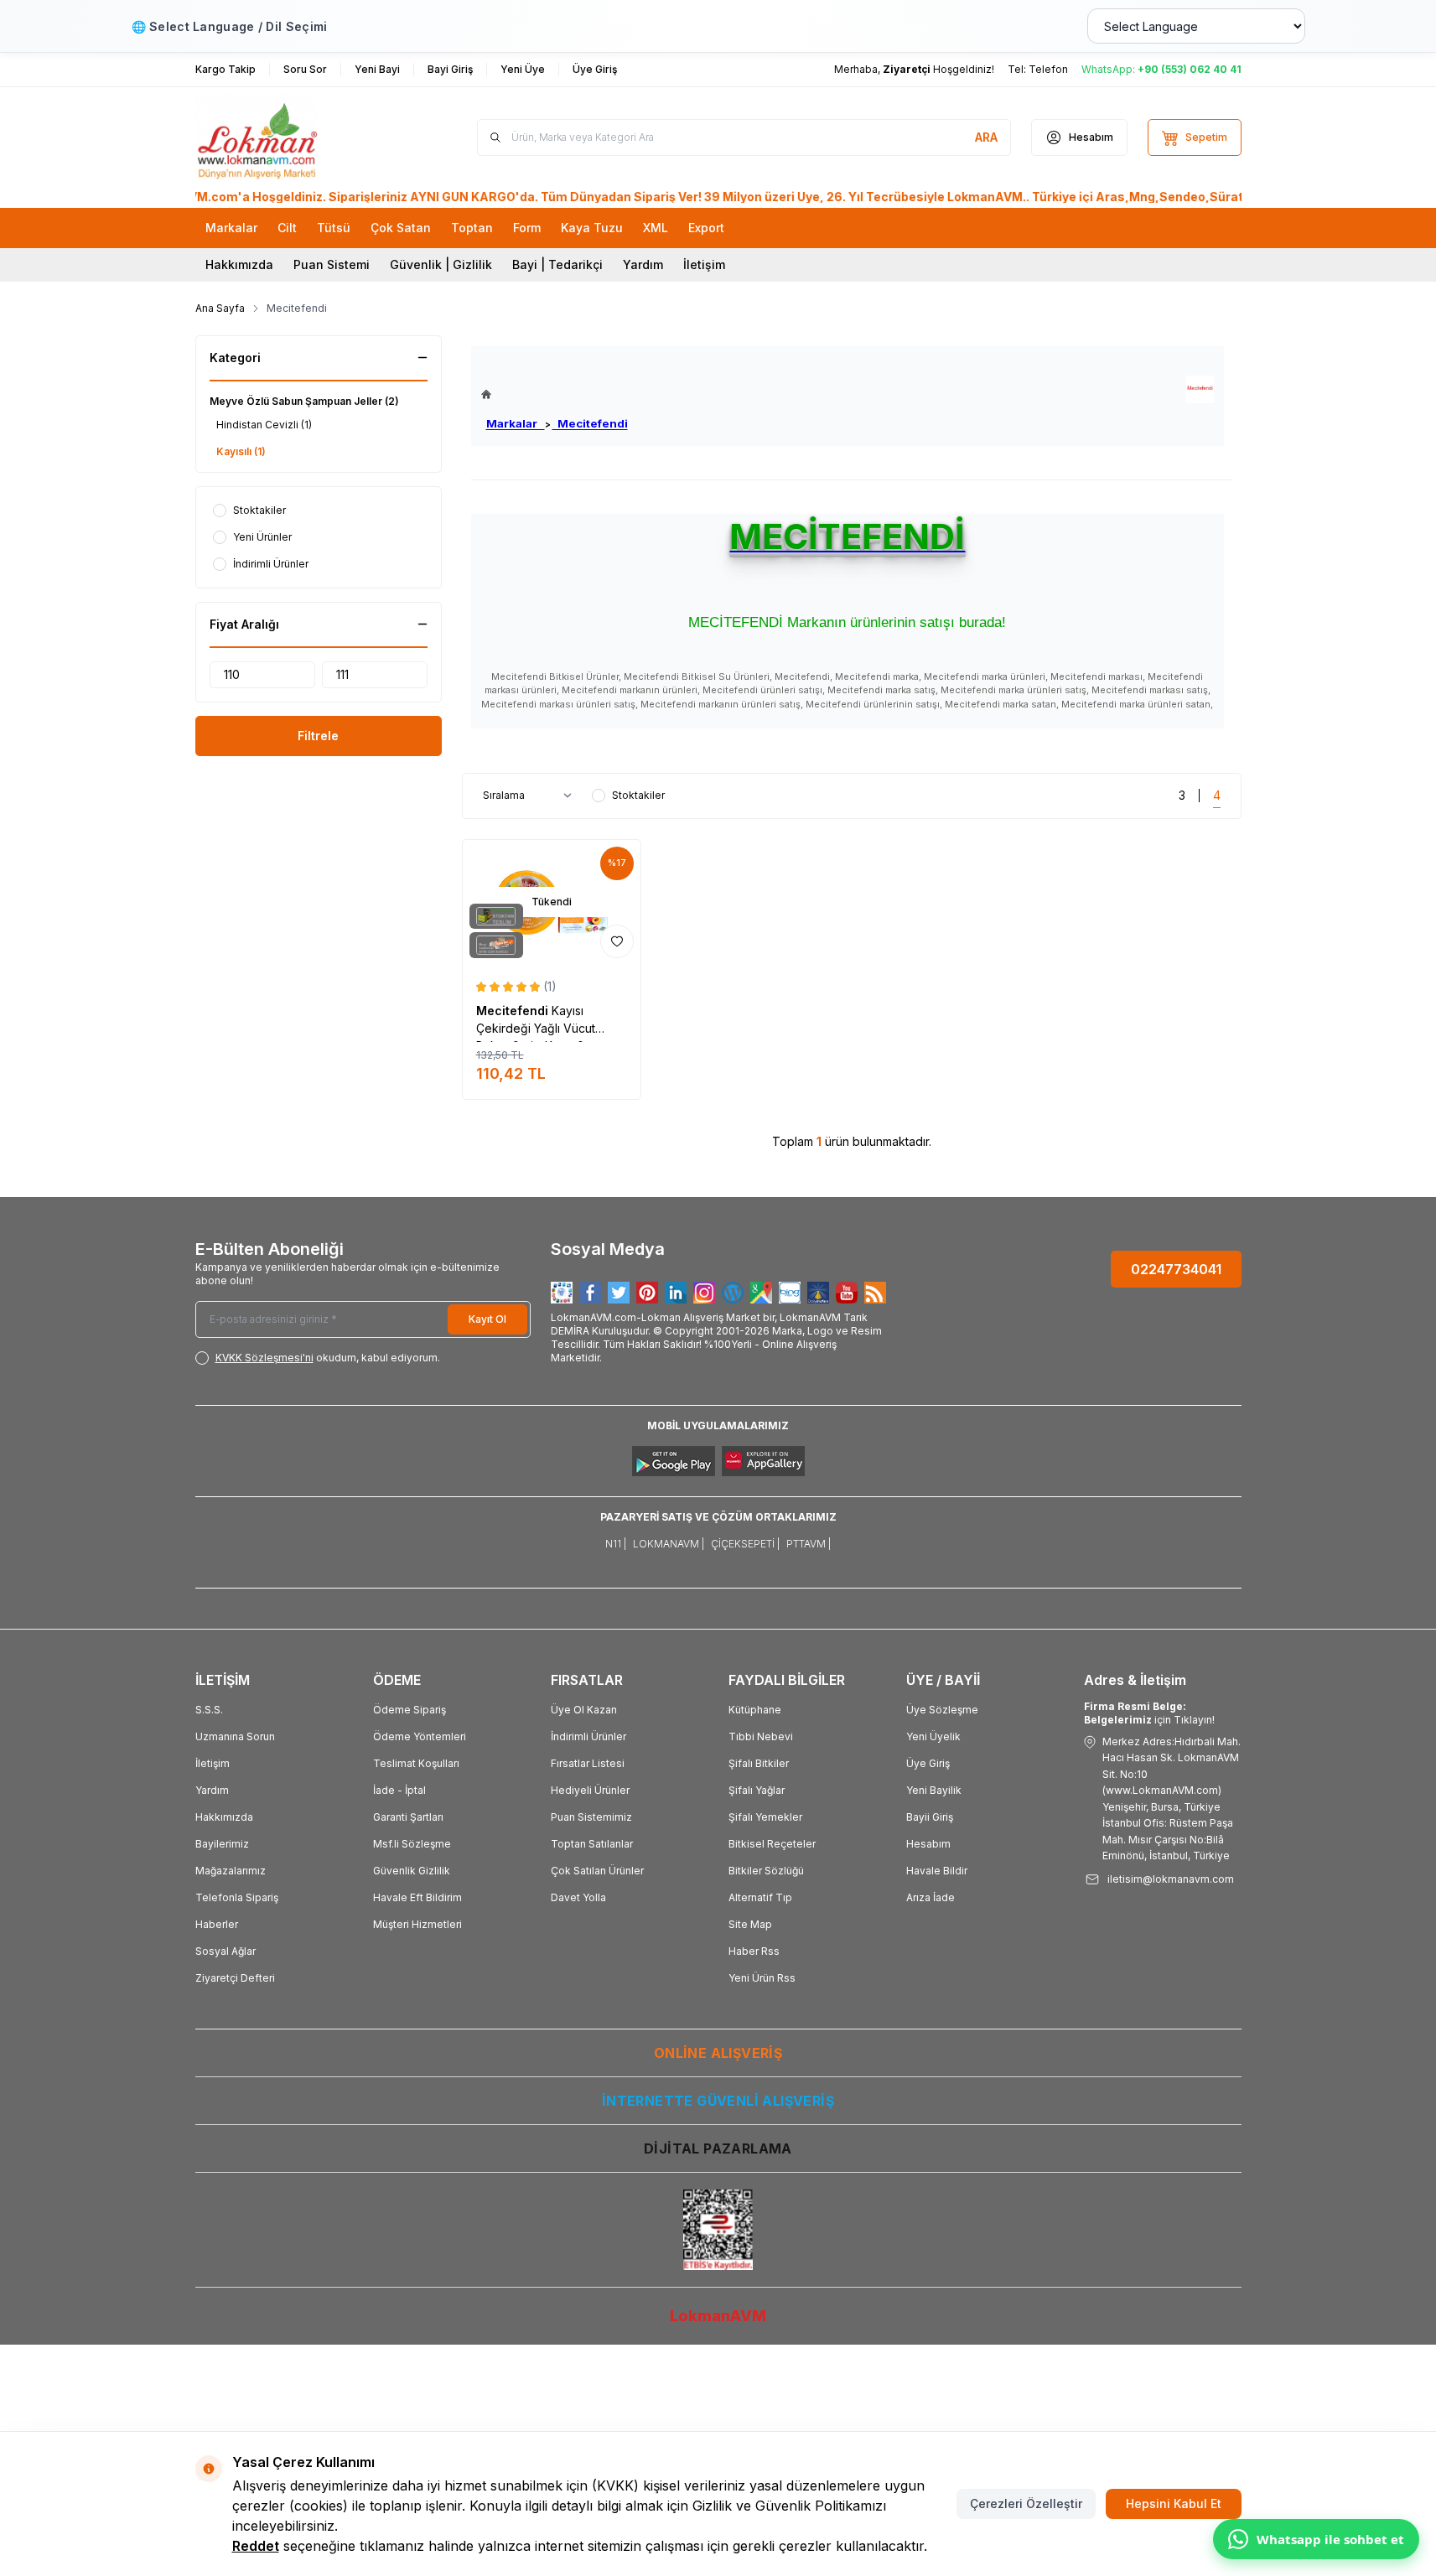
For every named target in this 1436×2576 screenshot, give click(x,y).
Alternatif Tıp (760, 1897)
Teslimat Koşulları (416, 1763)
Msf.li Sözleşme (412, 1844)
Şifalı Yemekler (765, 1817)
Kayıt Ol (487, 1319)
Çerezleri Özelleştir (1026, 2503)
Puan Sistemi (332, 264)
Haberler (217, 1924)
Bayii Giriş (930, 1817)
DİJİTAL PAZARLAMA (718, 2148)
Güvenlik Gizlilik (412, 1871)
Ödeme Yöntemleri (420, 1736)
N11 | (616, 1544)
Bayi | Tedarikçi (557, 264)
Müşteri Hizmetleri (417, 1924)
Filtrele (318, 736)
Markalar (516, 423)
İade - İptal (399, 1790)
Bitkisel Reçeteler (772, 1844)
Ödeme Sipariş (410, 1710)
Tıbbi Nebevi (761, 1736)
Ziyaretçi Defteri (235, 1978)
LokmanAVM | (669, 1544)
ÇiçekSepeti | (745, 1544)
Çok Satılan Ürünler (597, 1871)
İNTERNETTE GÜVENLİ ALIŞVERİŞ (718, 2101)
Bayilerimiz (222, 1844)
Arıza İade (931, 1897)
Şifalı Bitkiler (759, 1763)
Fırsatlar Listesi (588, 1763)
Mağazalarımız (231, 1871)
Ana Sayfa (220, 308)
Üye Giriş (928, 1763)
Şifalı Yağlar (757, 1790)
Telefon (1048, 69)
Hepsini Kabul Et (1174, 2503)
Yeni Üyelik (933, 1736)
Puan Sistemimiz (591, 1817)
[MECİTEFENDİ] (1200, 389)
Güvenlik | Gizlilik (441, 264)
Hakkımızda (239, 264)
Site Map (750, 1924)
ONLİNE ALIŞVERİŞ (718, 2053)
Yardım (643, 264)
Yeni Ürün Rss (762, 1978)
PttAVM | (809, 1544)
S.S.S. (209, 1710)
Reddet (256, 2546)
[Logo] (296, 137)
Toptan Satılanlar (592, 1844)
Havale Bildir (937, 1871)
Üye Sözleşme (942, 1710)
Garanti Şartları (408, 1817)
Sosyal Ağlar (226, 1951)
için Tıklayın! (1149, 1713)
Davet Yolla (578, 1897)
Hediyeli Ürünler (590, 1790)
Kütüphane (755, 1710)
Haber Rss (754, 1951)
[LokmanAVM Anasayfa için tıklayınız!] (555, 394)
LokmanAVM (718, 2316)
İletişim (704, 264)
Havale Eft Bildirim (417, 1897)
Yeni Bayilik (934, 1790)
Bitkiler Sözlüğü (766, 1871)
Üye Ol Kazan (584, 1710)
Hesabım (928, 1844)
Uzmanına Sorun (235, 1736)
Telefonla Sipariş (237, 1897)
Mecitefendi (590, 423)
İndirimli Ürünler (588, 1736)
